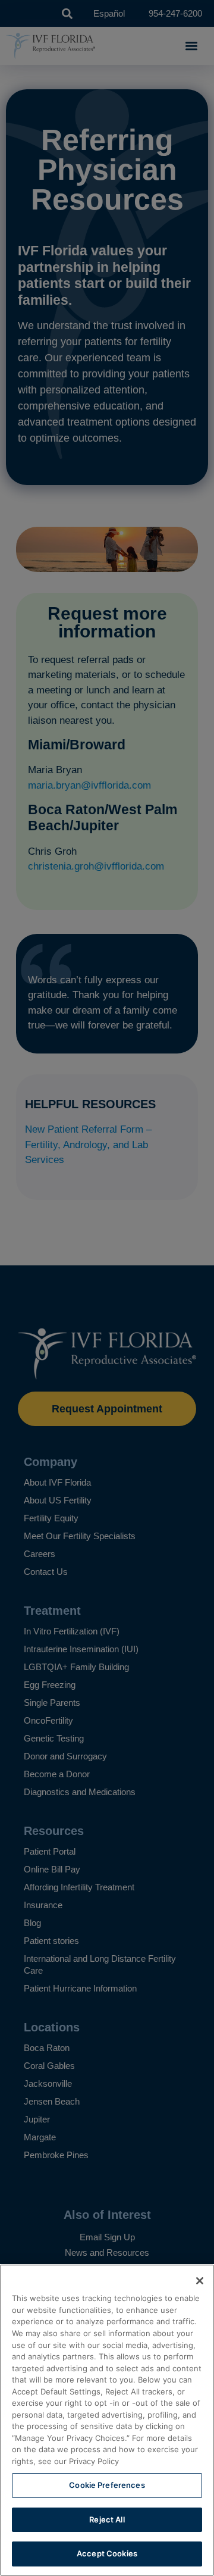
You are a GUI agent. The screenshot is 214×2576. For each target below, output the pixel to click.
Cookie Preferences (107, 2485)
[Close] (200, 2281)
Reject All (107, 2519)
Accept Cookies (107, 2553)
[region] (107, 2420)
